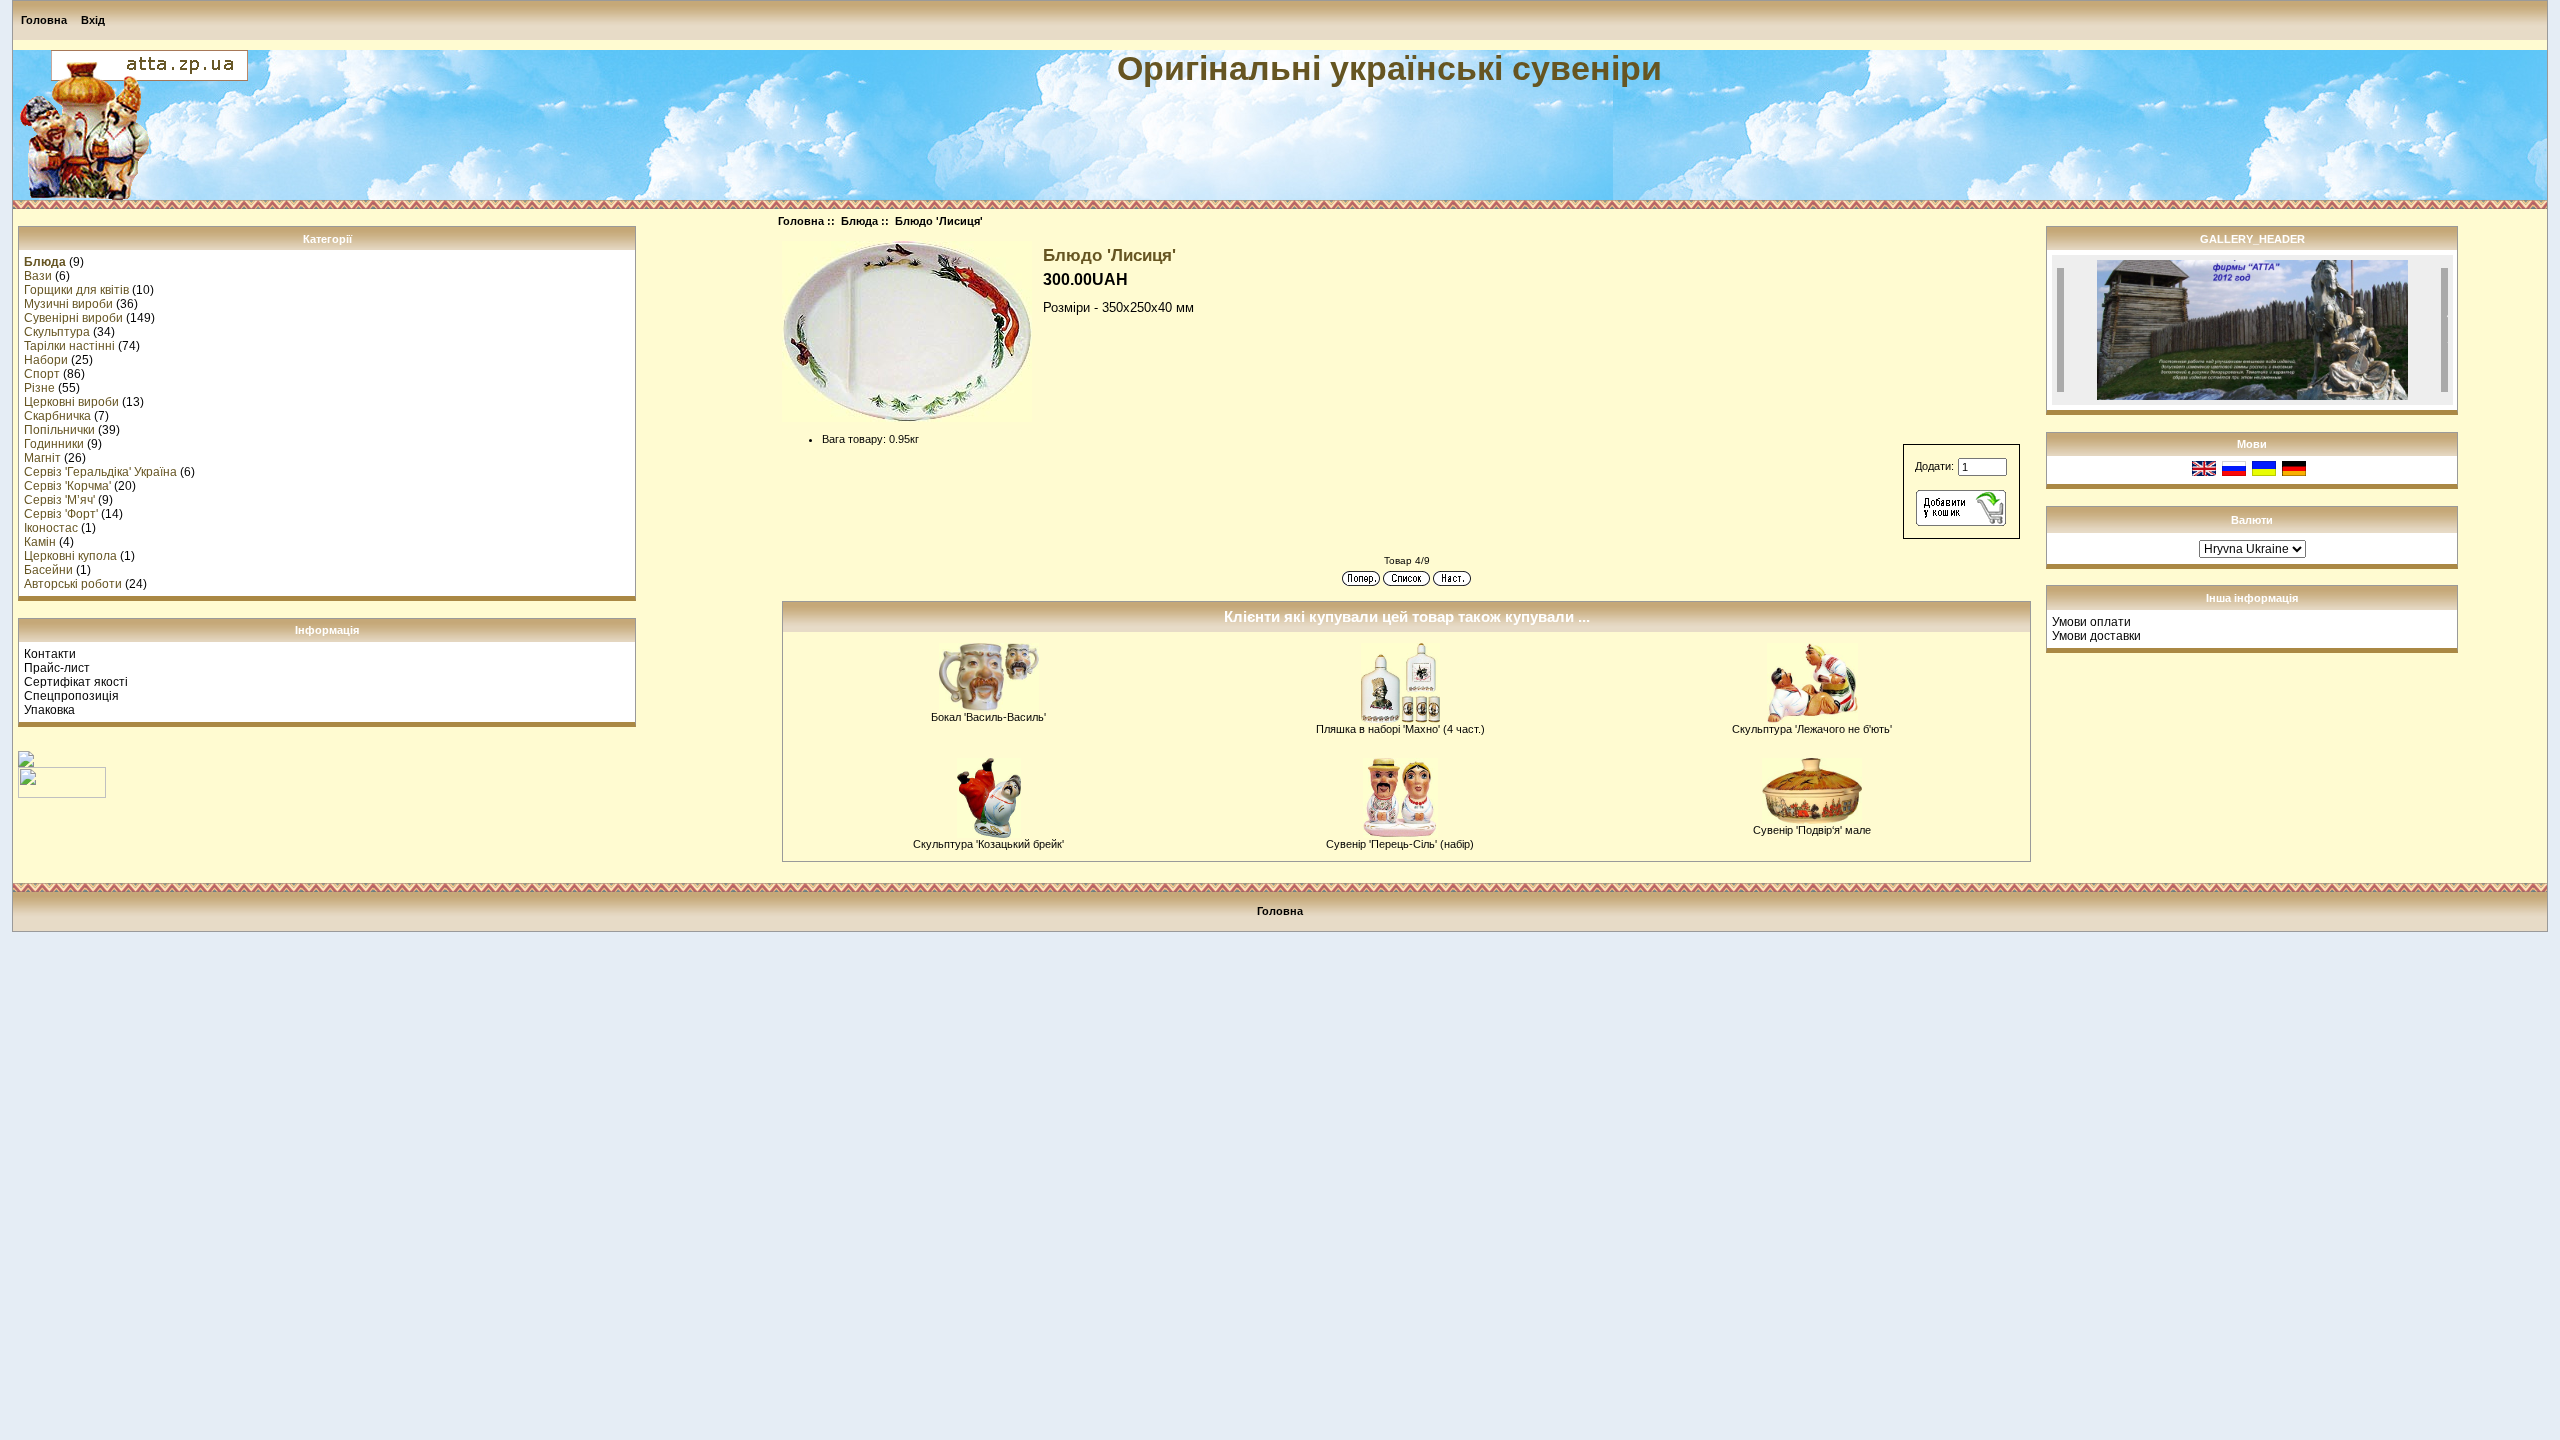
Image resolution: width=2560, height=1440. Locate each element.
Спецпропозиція (71, 696)
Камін (40, 542)
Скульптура (57, 332)
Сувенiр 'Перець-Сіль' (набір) (1400, 844)
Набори (46, 360)
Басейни (48, 570)
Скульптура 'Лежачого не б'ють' (1812, 729)
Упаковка (49, 710)
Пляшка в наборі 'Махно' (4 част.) (1400, 729)
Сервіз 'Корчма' (67, 486)
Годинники (54, 444)
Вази (38, 276)
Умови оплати (2091, 622)
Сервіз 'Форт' (61, 514)
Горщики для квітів (76, 290)
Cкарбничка (57, 416)
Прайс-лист (57, 668)
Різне (39, 388)
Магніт (42, 458)
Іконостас (51, 528)
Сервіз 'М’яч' (59, 500)
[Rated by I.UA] (62, 794)
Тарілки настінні (69, 346)
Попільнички (59, 430)
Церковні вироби (71, 402)
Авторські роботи (73, 584)
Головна (44, 20)
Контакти (50, 654)
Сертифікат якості (76, 682)
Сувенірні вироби (73, 318)
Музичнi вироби (68, 304)
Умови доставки (2096, 636)
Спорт (42, 374)
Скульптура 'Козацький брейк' (988, 844)
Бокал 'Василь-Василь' (988, 717)
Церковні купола (70, 556)
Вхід (93, 20)
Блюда (859, 221)
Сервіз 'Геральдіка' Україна (100, 472)
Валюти (2252, 520)
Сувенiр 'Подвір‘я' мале (1812, 830)
